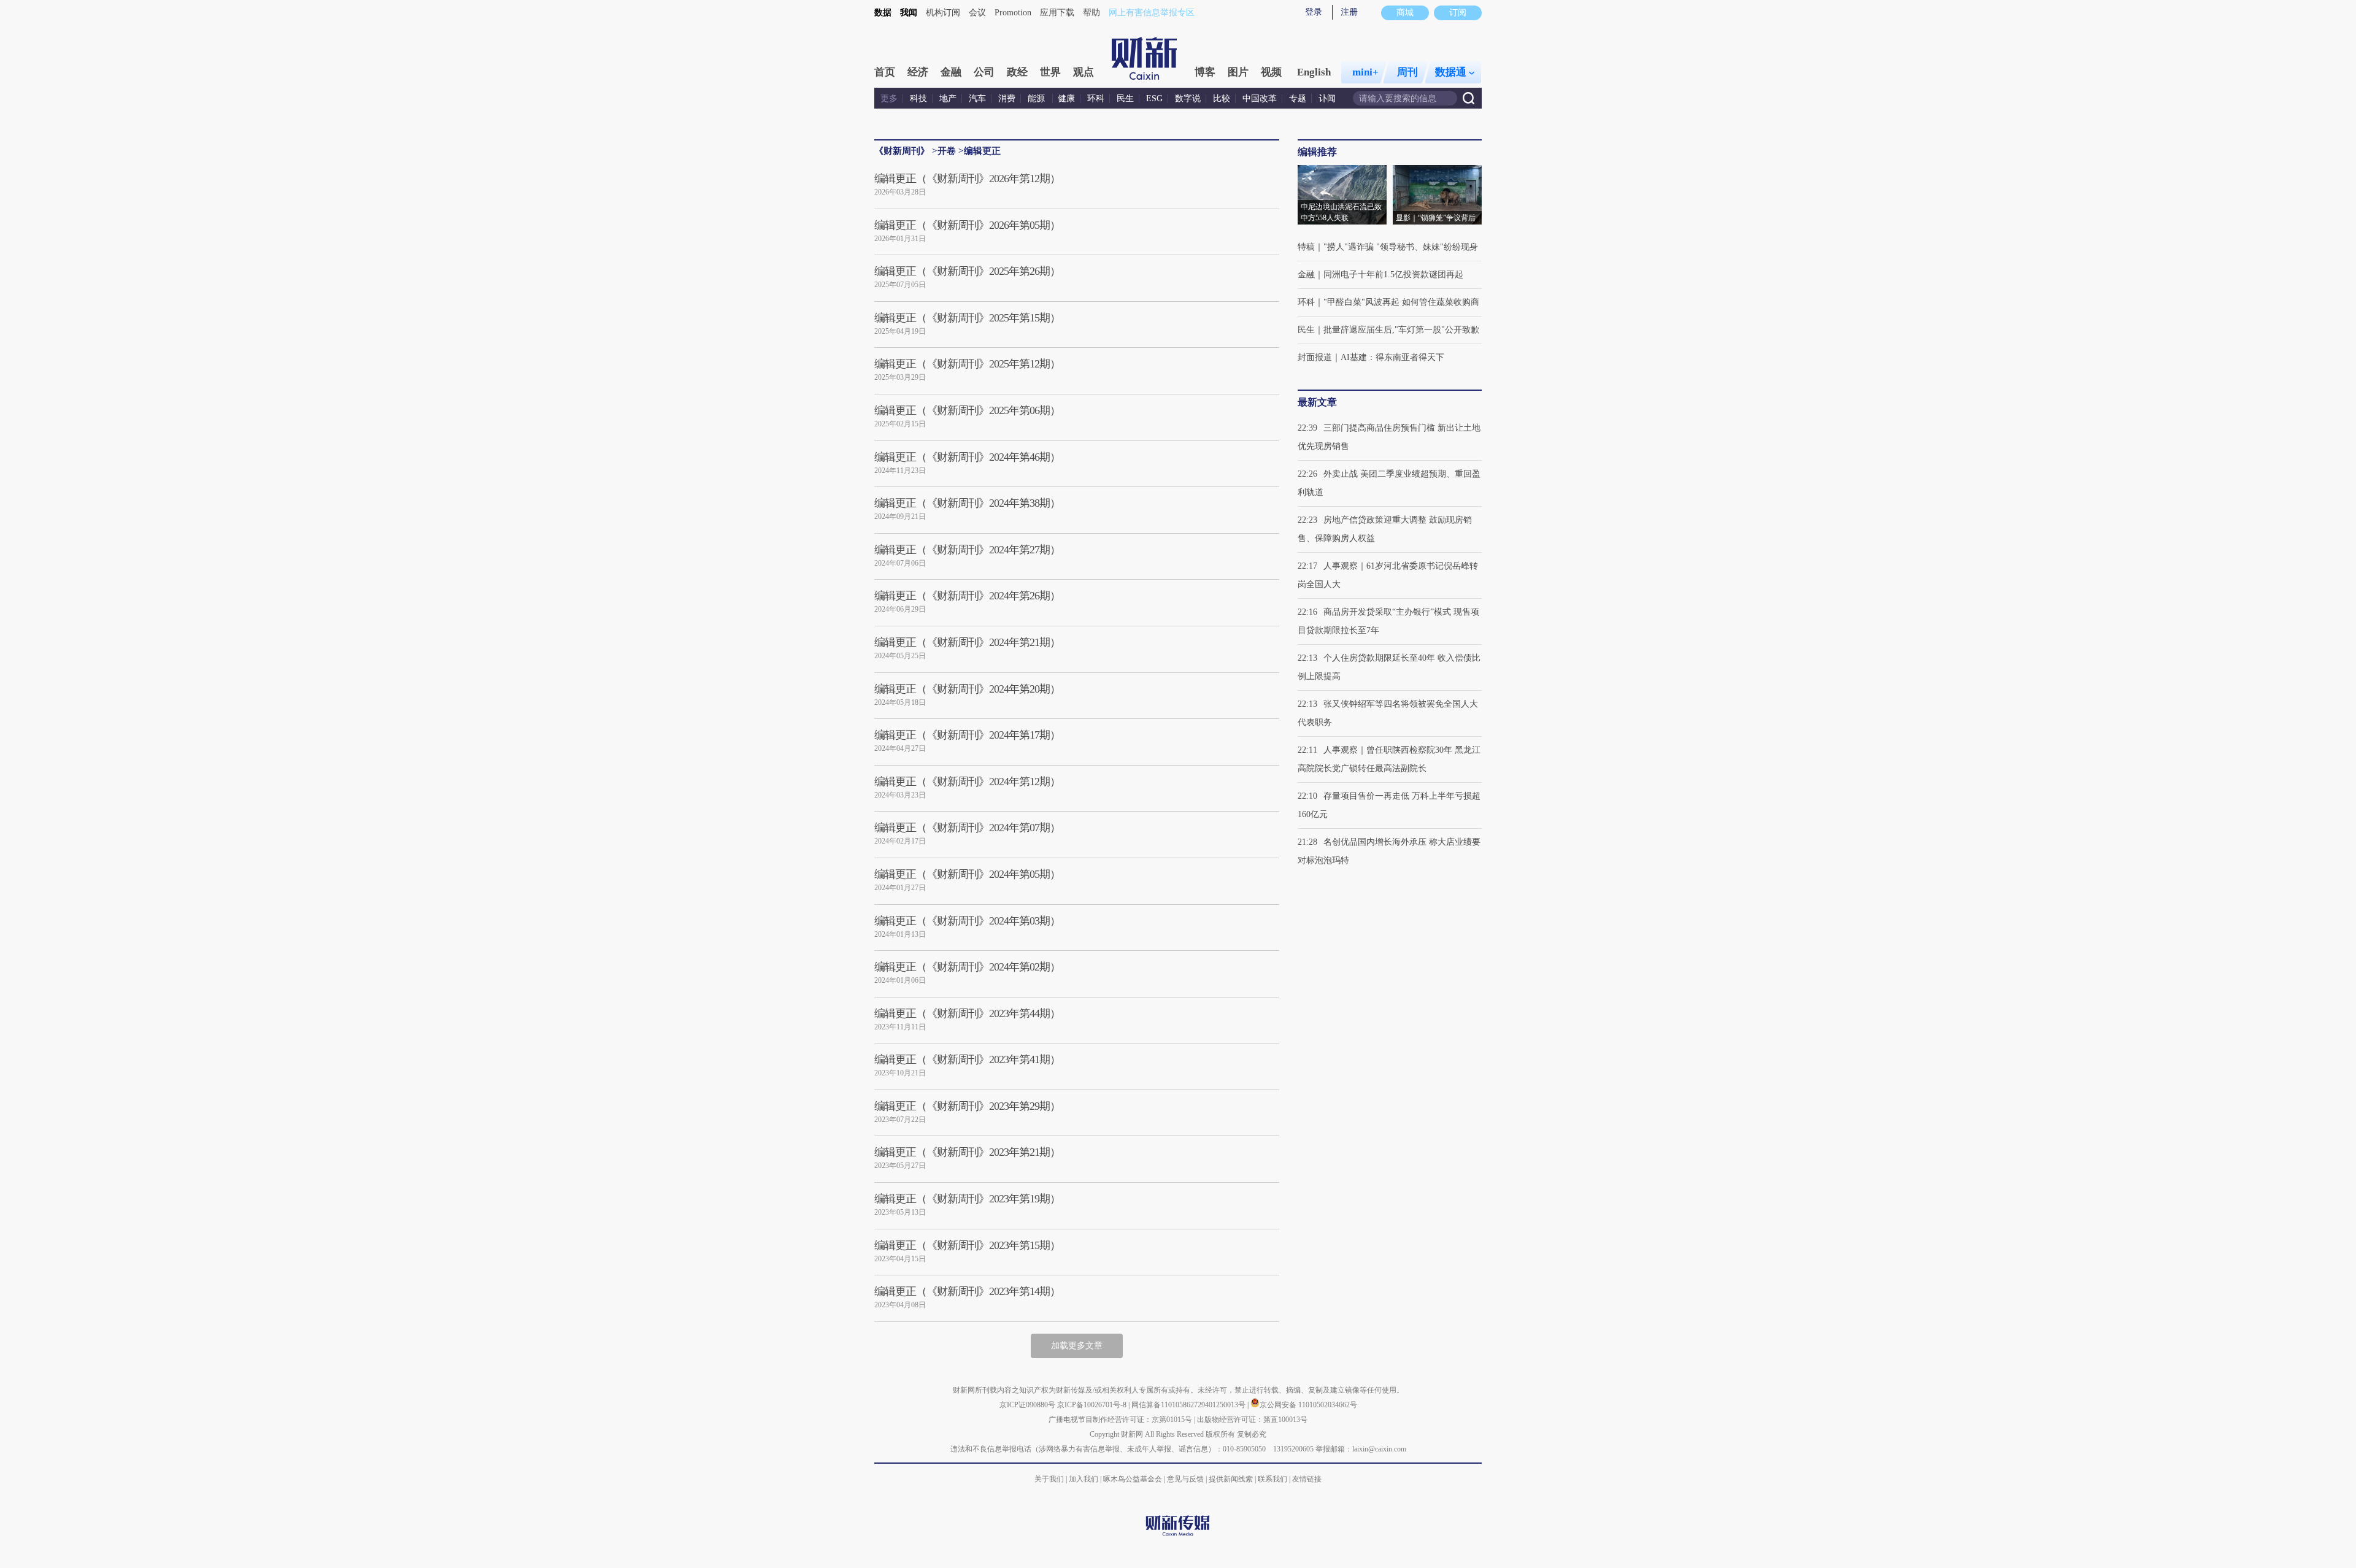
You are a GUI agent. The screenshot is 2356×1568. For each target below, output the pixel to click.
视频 (1271, 72)
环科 (1096, 98)
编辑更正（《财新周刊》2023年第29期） (967, 1106)
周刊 (1407, 72)
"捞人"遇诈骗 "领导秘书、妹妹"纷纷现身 (1401, 247)
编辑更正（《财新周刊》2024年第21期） (967, 642)
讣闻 (1327, 98)
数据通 (1451, 72)
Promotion (1013, 13)
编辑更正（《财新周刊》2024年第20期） (967, 689)
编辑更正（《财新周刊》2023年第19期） (967, 1199)
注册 (1349, 12)
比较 (1222, 98)
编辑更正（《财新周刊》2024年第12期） (967, 782)
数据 (883, 13)
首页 (885, 72)
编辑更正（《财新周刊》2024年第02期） (967, 967)
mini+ (1365, 72)
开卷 (947, 151)
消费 (1007, 98)
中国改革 (1260, 98)
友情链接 (1307, 1479)
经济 (918, 72)
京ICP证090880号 (1027, 1405)
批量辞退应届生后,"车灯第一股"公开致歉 (1401, 330)
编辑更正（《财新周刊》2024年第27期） (967, 550)
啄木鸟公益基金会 (1134, 1479)
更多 (889, 98)
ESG (1154, 98)
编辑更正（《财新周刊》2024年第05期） (967, 874)
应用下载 (1057, 13)
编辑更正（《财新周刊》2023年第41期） (967, 1059)
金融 (951, 72)
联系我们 (1272, 1479)
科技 (918, 98)
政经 (1017, 72)
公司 (984, 72)
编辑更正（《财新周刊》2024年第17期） (967, 735)
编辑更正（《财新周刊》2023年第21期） (967, 1152)
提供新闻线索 (1231, 1479)
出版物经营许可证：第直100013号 (1252, 1420)
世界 (1050, 72)
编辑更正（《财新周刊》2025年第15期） (967, 318)
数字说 (1188, 98)
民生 (1125, 98)
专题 (1298, 98)
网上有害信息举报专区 (1152, 13)
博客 (1205, 72)
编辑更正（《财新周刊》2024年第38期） (967, 503)
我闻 (909, 13)
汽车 (977, 98)
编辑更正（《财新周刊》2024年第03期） (967, 921)
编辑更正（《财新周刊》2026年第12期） (967, 179)
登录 (1314, 12)
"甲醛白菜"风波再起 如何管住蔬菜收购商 (1401, 302)
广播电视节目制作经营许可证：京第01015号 (1120, 1420)
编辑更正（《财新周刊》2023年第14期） (967, 1291)
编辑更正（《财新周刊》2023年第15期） (967, 1245)
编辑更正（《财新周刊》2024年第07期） (967, 828)
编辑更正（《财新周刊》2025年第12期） (967, 364)
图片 (1238, 72)
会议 (977, 13)
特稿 (1306, 247)
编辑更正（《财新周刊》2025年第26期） (967, 271)
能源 (1037, 98)
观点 (1084, 72)
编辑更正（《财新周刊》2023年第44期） (967, 1013)
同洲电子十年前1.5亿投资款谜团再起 (1393, 275)
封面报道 (1315, 357)
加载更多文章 (1077, 1346)
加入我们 (1084, 1479)
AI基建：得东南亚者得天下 (1392, 357)
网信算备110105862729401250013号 (1189, 1405)
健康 (1066, 98)
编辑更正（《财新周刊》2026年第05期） (967, 225)
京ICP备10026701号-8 (1093, 1405)
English (1314, 72)
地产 (948, 98)
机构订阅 (943, 13)
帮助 (1091, 13)
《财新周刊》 (902, 151)
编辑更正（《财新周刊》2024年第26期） (967, 596)
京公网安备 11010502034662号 (1308, 1405)
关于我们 (1049, 1479)
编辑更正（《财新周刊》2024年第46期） (967, 457)
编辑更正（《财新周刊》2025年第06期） (967, 410)
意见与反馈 (1185, 1479)
